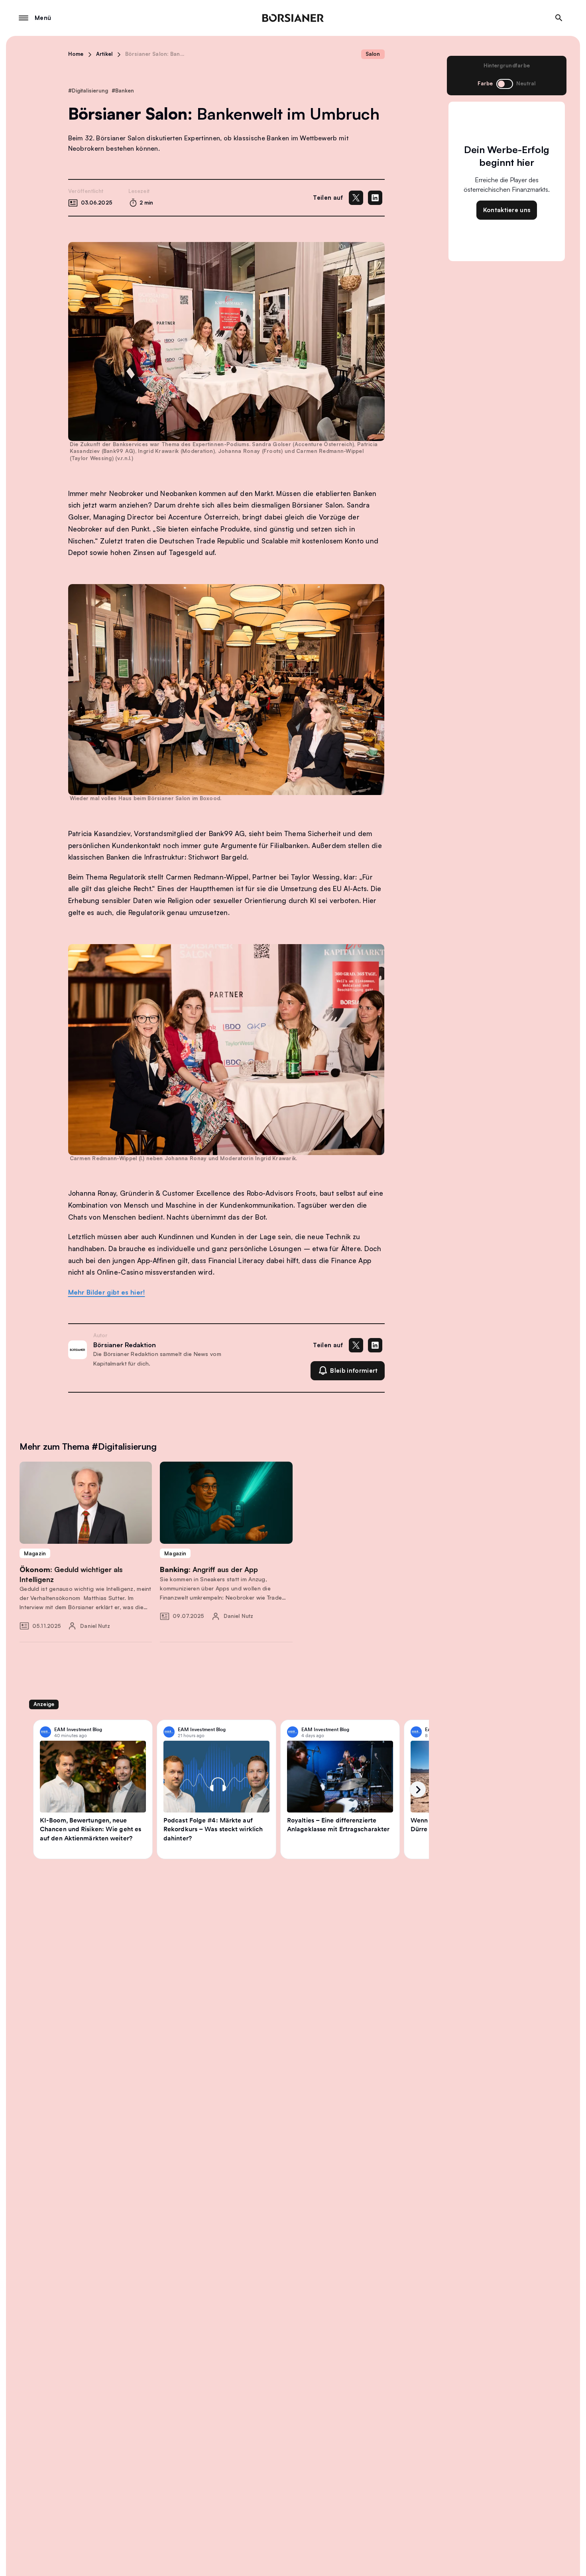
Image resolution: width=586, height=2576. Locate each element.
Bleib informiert (354, 1371)
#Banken (123, 91)
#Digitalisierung (88, 91)
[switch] (505, 84)
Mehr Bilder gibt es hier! (107, 1292)
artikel (104, 54)
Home (76, 54)
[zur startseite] (293, 18)
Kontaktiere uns (507, 210)
